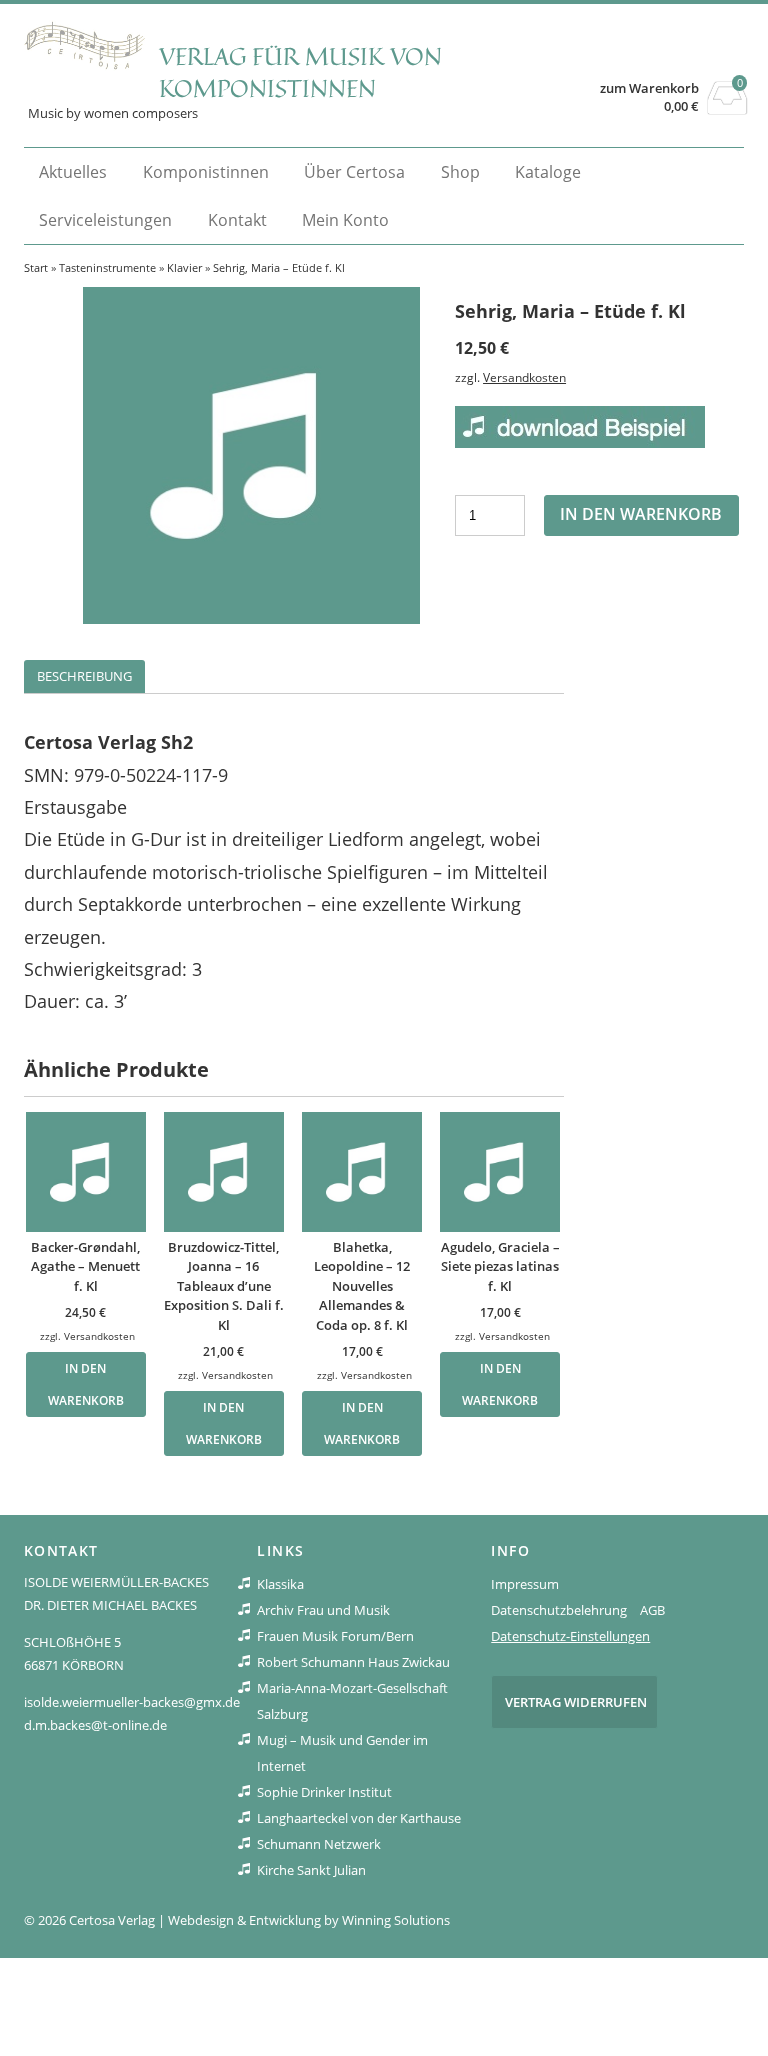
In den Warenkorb (641, 514)
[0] (727, 109)
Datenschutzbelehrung (559, 1610)
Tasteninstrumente (107, 267)
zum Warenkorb (649, 88)
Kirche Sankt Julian (311, 1870)
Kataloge (548, 172)
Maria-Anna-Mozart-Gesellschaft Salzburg (352, 1701)
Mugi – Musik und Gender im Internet (342, 1753)
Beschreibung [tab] (84, 676)
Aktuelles (73, 172)
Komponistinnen (206, 172)
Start (36, 267)
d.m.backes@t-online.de (95, 1725)
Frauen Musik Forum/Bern (335, 1636)
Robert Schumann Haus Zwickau (353, 1662)
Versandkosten (524, 377)
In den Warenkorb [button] (86, 1384)
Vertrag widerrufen (576, 1702)
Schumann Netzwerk (319, 1844)
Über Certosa (354, 172)
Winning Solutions (396, 1920)
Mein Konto (345, 220)
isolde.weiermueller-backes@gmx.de (132, 1702)
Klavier (184, 267)
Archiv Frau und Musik (323, 1610)
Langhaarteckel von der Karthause (359, 1818)
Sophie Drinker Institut (324, 1792)
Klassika (280, 1584)
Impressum (525, 1584)
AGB (652, 1610)
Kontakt (237, 220)
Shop (460, 172)
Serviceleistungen (105, 220)
